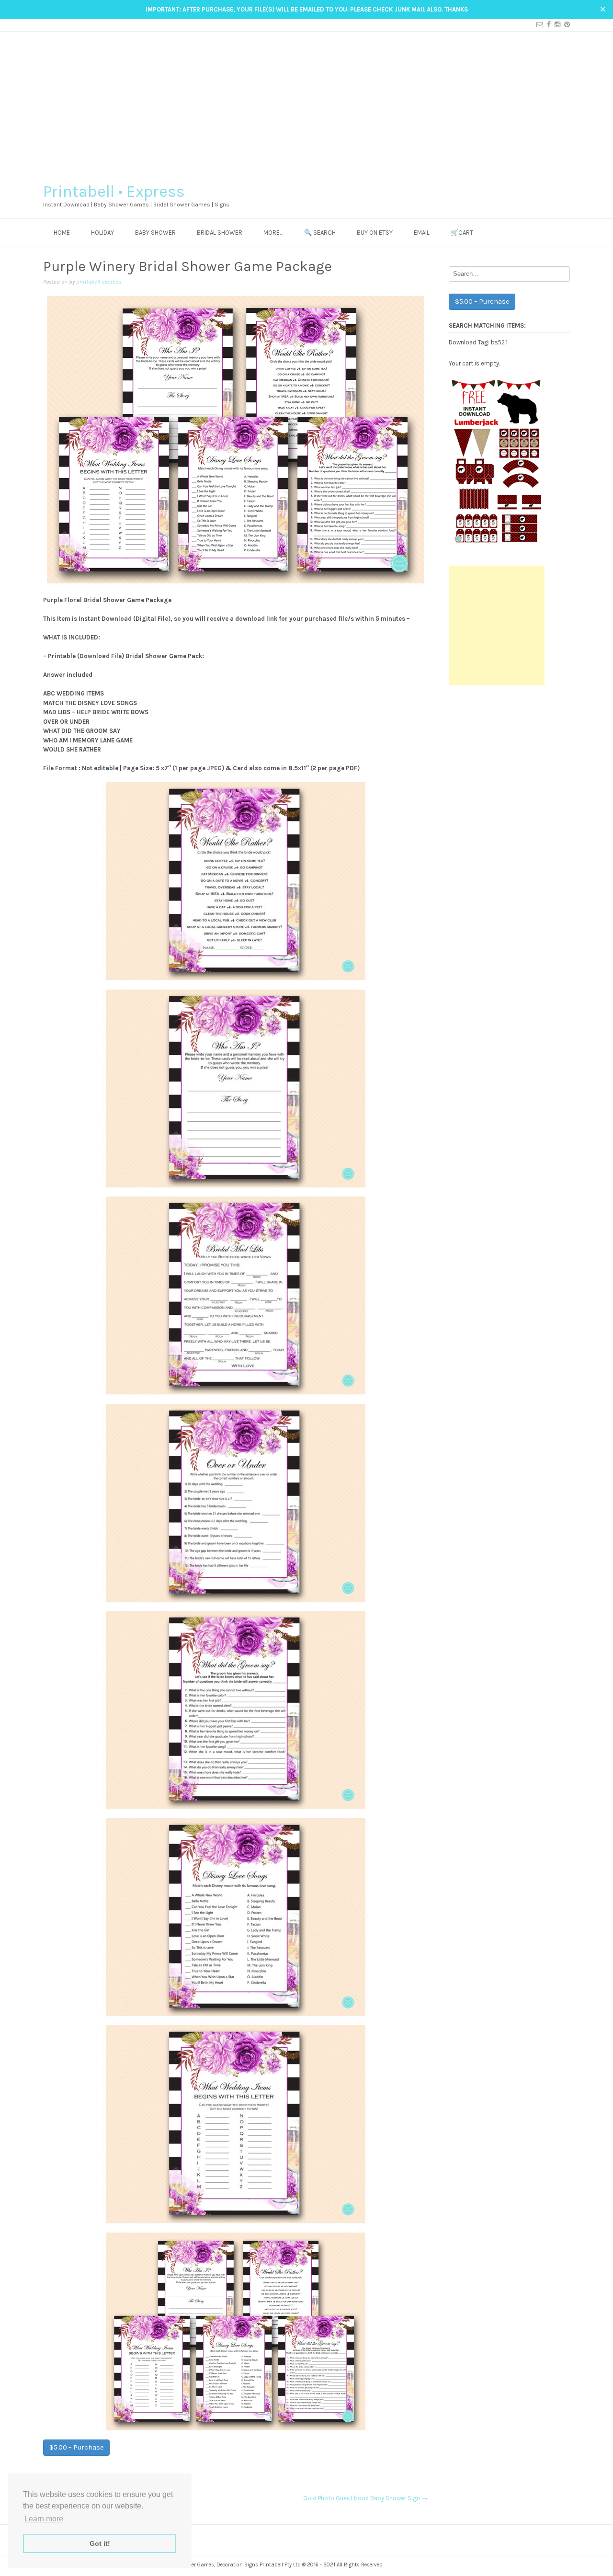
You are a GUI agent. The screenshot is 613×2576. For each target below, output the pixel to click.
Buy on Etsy (375, 233)
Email (422, 233)
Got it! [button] (100, 2543)
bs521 (499, 342)
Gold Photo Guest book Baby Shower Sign (365, 2498)
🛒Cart (462, 233)
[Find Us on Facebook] (547, 25)
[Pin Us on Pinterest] (565, 25)
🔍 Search (320, 233)
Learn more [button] (44, 2519)
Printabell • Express (114, 192)
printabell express (99, 282)
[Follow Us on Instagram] (556, 25)
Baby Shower (155, 233)
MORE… (273, 233)
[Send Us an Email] (538, 25)
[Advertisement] (306, 103)
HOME (62, 233)
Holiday (102, 233)
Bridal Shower (220, 233)
